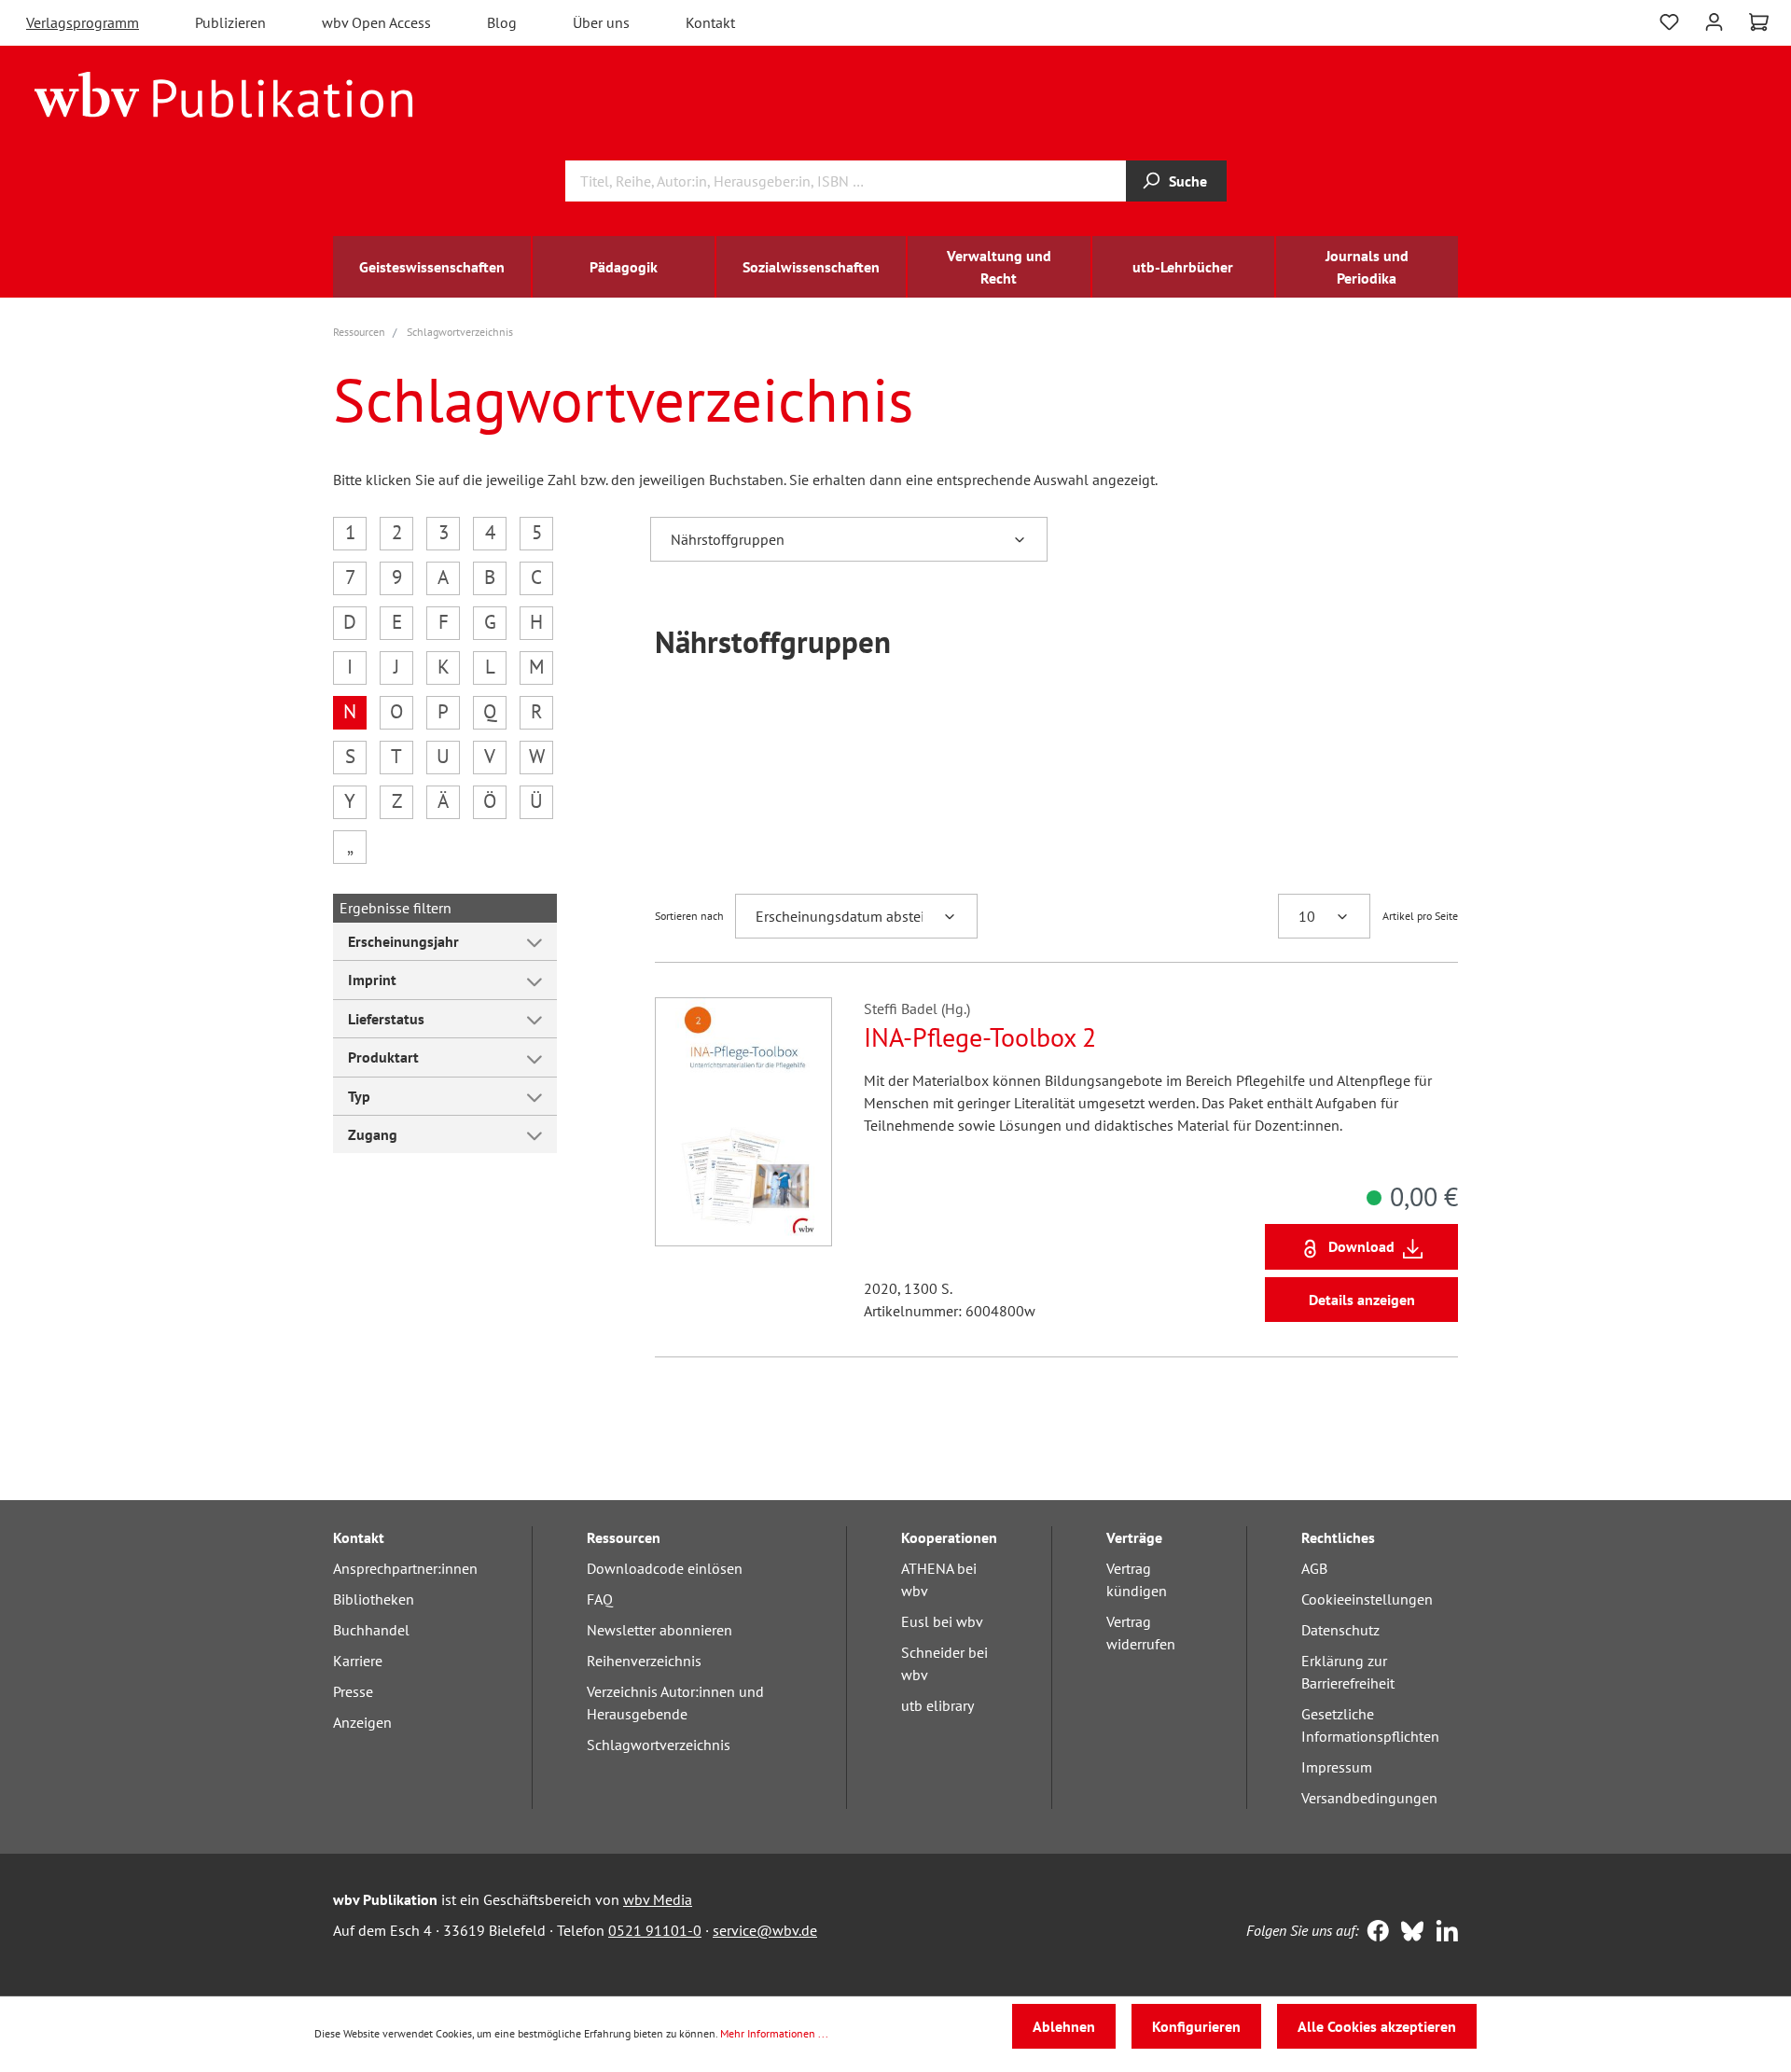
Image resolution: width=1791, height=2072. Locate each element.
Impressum (1337, 1767)
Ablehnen (1064, 2026)
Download (1361, 1246)
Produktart (383, 1057)
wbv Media (658, 1899)
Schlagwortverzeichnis (659, 1745)
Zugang (373, 1134)
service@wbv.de (765, 1930)
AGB (1314, 1568)
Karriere (358, 1661)
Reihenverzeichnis (644, 1661)
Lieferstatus (386, 1019)
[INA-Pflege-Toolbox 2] (743, 1122)
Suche (1188, 181)
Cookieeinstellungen (1367, 1599)
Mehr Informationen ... (774, 2033)
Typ (359, 1096)
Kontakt (710, 22)
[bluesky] (1408, 1933)
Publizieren (230, 22)
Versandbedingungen (1369, 1798)
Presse (353, 1691)
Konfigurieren (1196, 2026)
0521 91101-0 (655, 1930)
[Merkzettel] (1669, 20)
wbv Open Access (376, 22)
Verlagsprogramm (83, 22)
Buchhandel (371, 1630)
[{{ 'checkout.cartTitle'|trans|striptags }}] (1759, 22)
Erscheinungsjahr (403, 941)
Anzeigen (362, 1722)
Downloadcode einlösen (665, 1568)
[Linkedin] (1443, 1933)
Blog (502, 22)
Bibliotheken (374, 1599)
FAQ (600, 1599)
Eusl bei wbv (942, 1621)
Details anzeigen (1362, 1300)
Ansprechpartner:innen (405, 1568)
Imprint (372, 980)
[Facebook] (1374, 1933)
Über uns (601, 22)
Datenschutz (1340, 1630)
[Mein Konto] (1714, 20)
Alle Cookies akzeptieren (1377, 2026)
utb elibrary (937, 1705)
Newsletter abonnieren (659, 1630)
